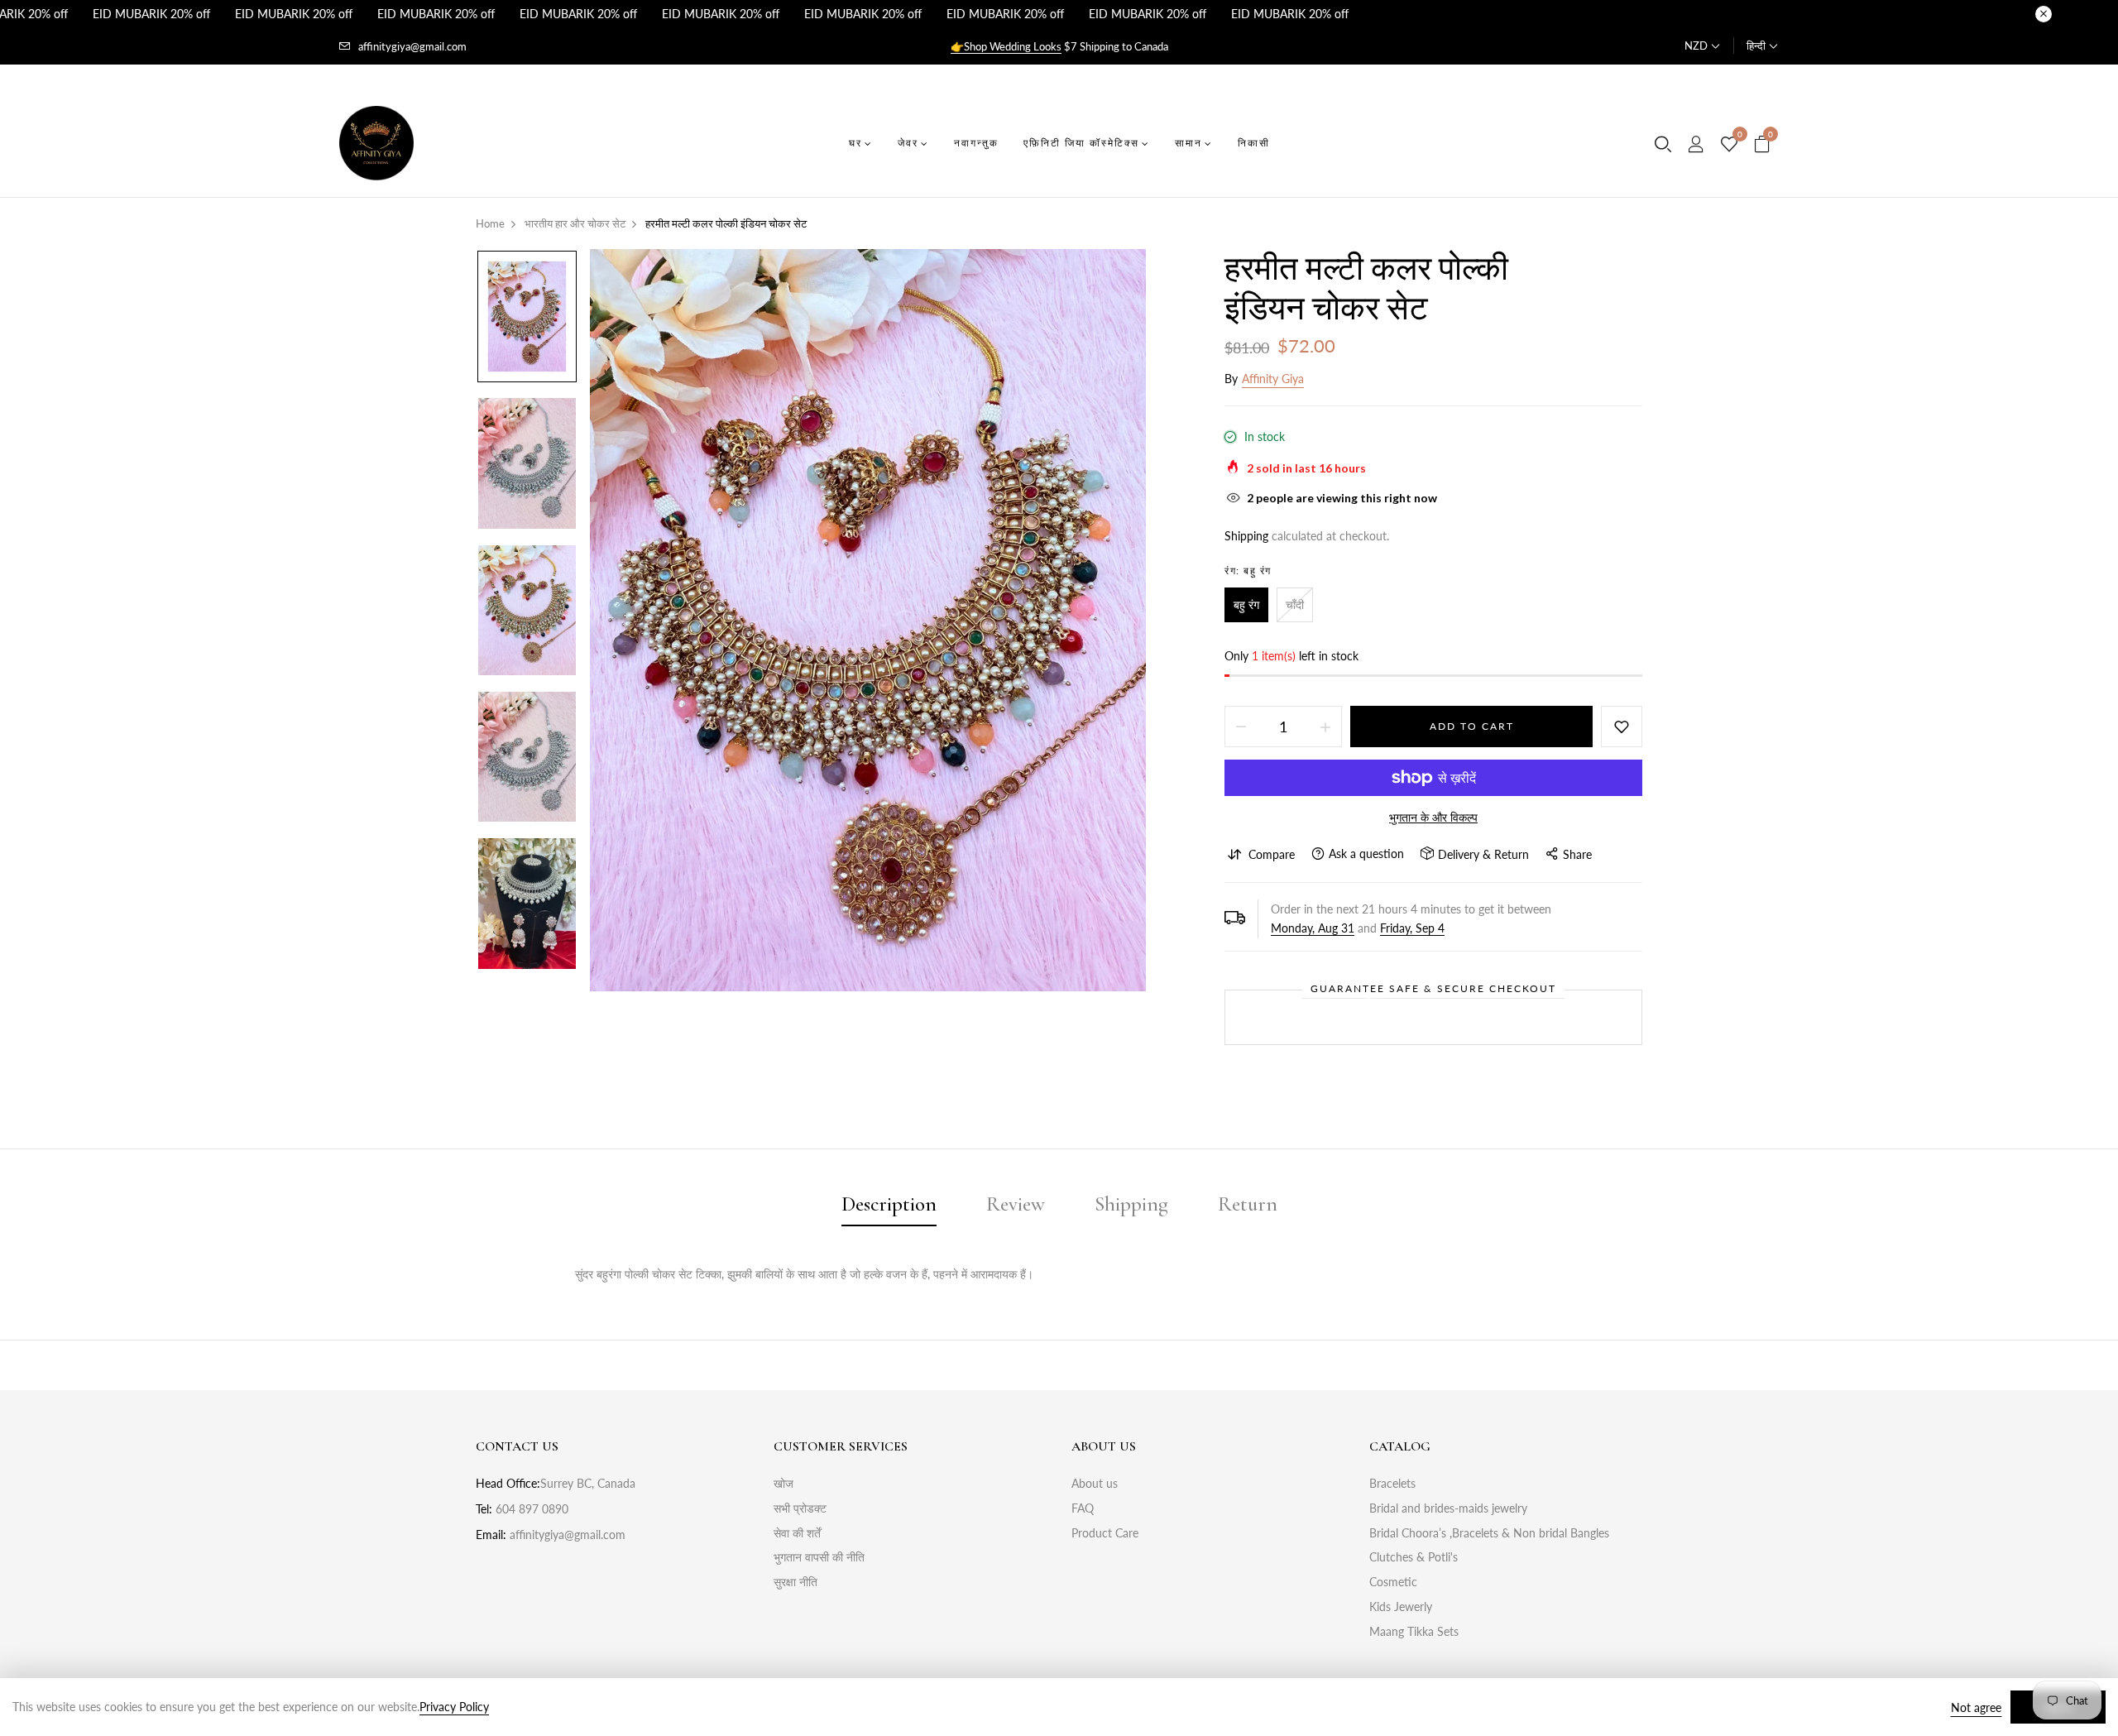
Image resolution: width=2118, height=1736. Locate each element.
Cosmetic (1393, 1582)
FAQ (1083, 1508)
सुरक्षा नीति (795, 1582)
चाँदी (1295, 604)
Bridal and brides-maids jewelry (1448, 1508)
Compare (1272, 854)
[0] (1729, 145)
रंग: (1248, 571)
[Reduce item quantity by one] (1241, 727)
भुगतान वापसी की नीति (819, 1557)
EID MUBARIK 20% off (151, 14)
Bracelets (1392, 1483)
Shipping (1246, 536)
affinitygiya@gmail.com (412, 46)
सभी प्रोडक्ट (800, 1508)
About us (1095, 1483)
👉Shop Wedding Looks (1006, 46)
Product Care (1105, 1533)
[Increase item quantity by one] (1325, 727)
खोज (783, 1483)
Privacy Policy (454, 1707)
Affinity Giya (1273, 379)
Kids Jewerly (1401, 1607)
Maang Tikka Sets (1414, 1631)
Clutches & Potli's (1414, 1557)
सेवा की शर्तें (797, 1533)
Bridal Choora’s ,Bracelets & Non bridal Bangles (1489, 1533)
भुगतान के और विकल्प (1433, 817)
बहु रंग (1246, 604)
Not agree (1976, 1707)
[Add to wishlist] (1622, 727)
